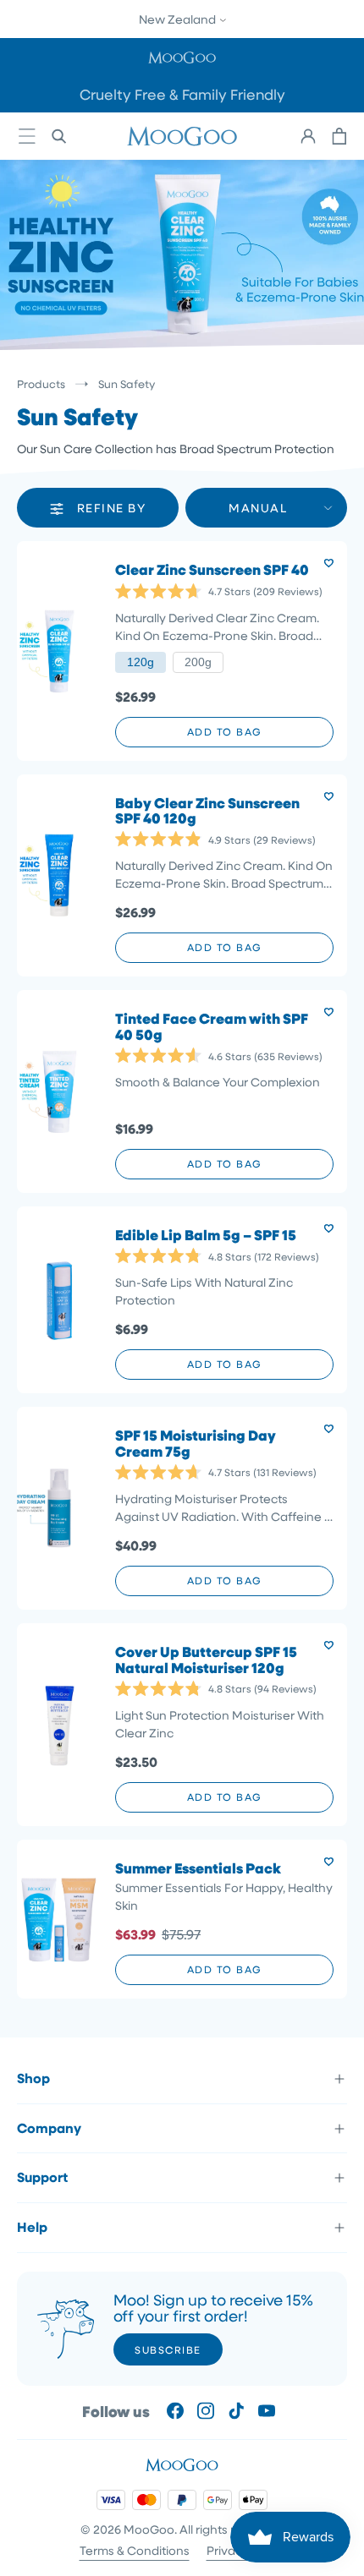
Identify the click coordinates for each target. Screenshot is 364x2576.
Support (42, 2177)
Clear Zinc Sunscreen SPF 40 (212, 570)
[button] (182, 57)
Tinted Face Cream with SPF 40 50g (212, 1027)
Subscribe (168, 2349)
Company (49, 2128)
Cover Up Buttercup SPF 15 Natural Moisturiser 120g (206, 1660)
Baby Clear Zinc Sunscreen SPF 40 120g (207, 811)
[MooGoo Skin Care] (182, 136)
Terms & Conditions (135, 2550)
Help (32, 2227)
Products (41, 383)
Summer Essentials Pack (198, 1869)
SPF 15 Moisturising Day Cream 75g (196, 1444)
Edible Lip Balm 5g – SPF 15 (206, 1236)
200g (198, 662)
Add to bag (225, 731)
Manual (258, 508)
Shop (33, 2078)
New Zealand (179, 19)
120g (141, 662)
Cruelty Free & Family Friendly (182, 94)
